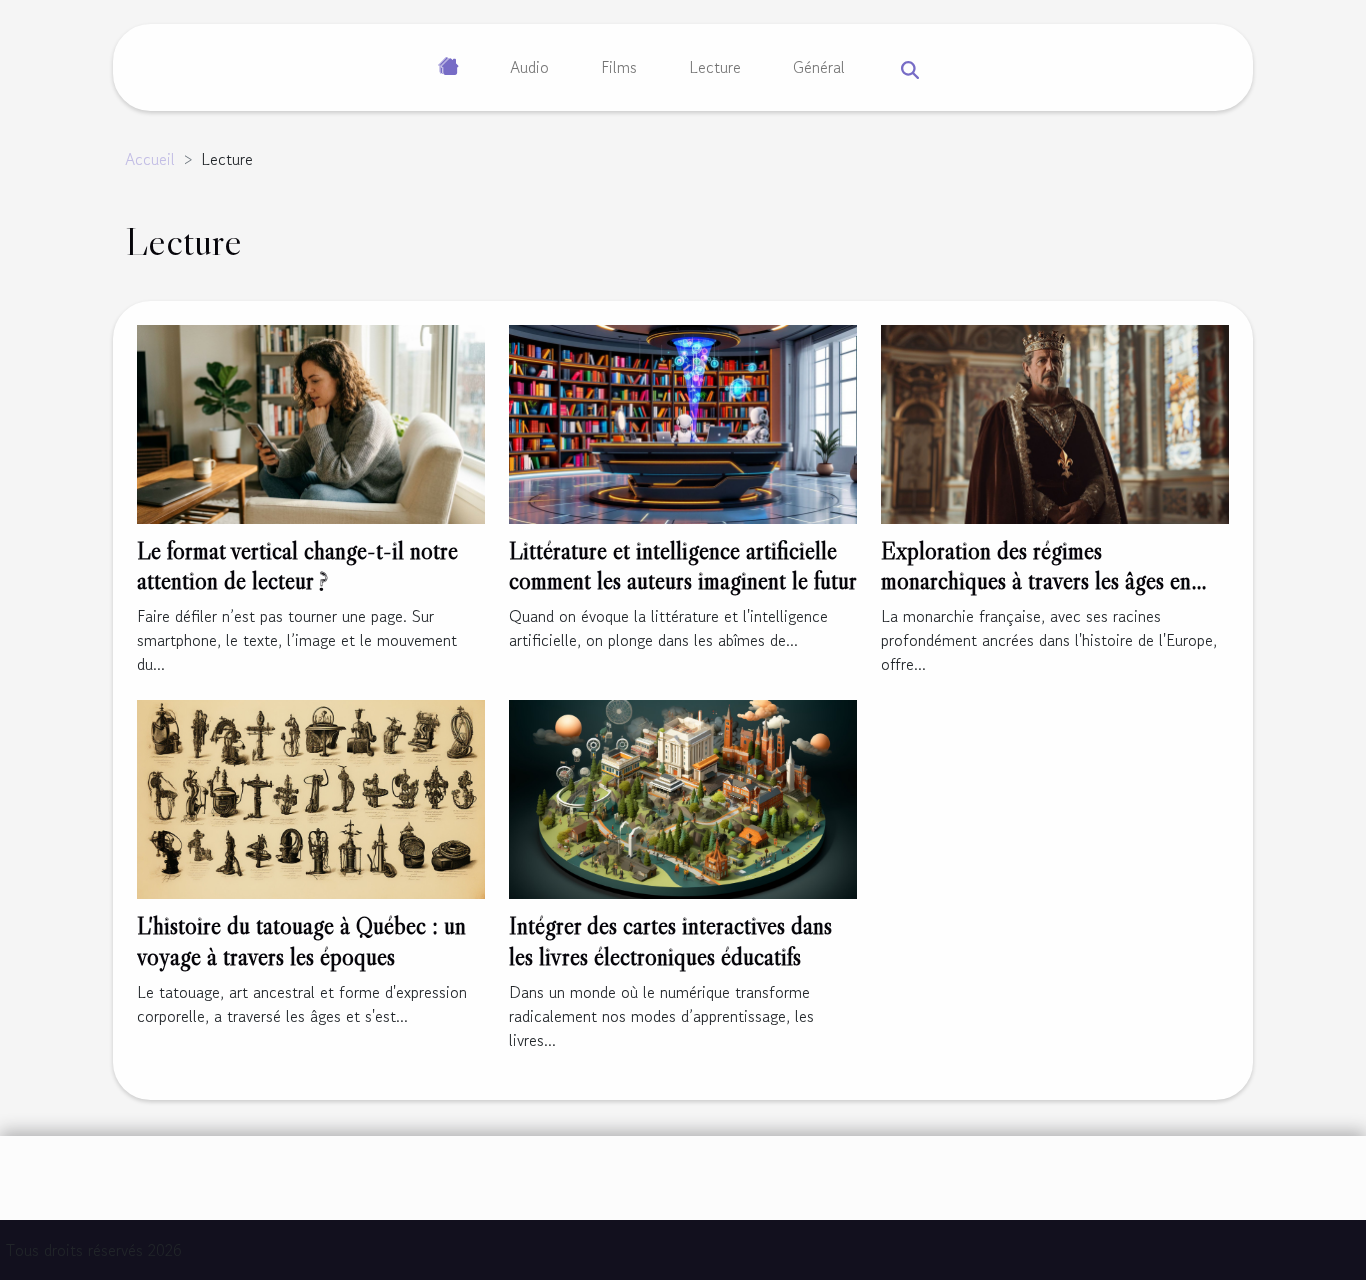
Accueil (150, 159)
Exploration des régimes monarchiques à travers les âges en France (1036, 581)
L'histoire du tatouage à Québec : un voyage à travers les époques (301, 940)
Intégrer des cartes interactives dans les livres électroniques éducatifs (670, 940)
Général (819, 67)
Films (619, 67)
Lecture (715, 67)
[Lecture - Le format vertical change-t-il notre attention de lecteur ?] (311, 422)
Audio (529, 67)
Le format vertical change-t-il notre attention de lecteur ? (297, 565)
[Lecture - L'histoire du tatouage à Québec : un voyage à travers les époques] (311, 797)
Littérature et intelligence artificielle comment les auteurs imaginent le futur (683, 565)
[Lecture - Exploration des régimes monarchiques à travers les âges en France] (1055, 422)
